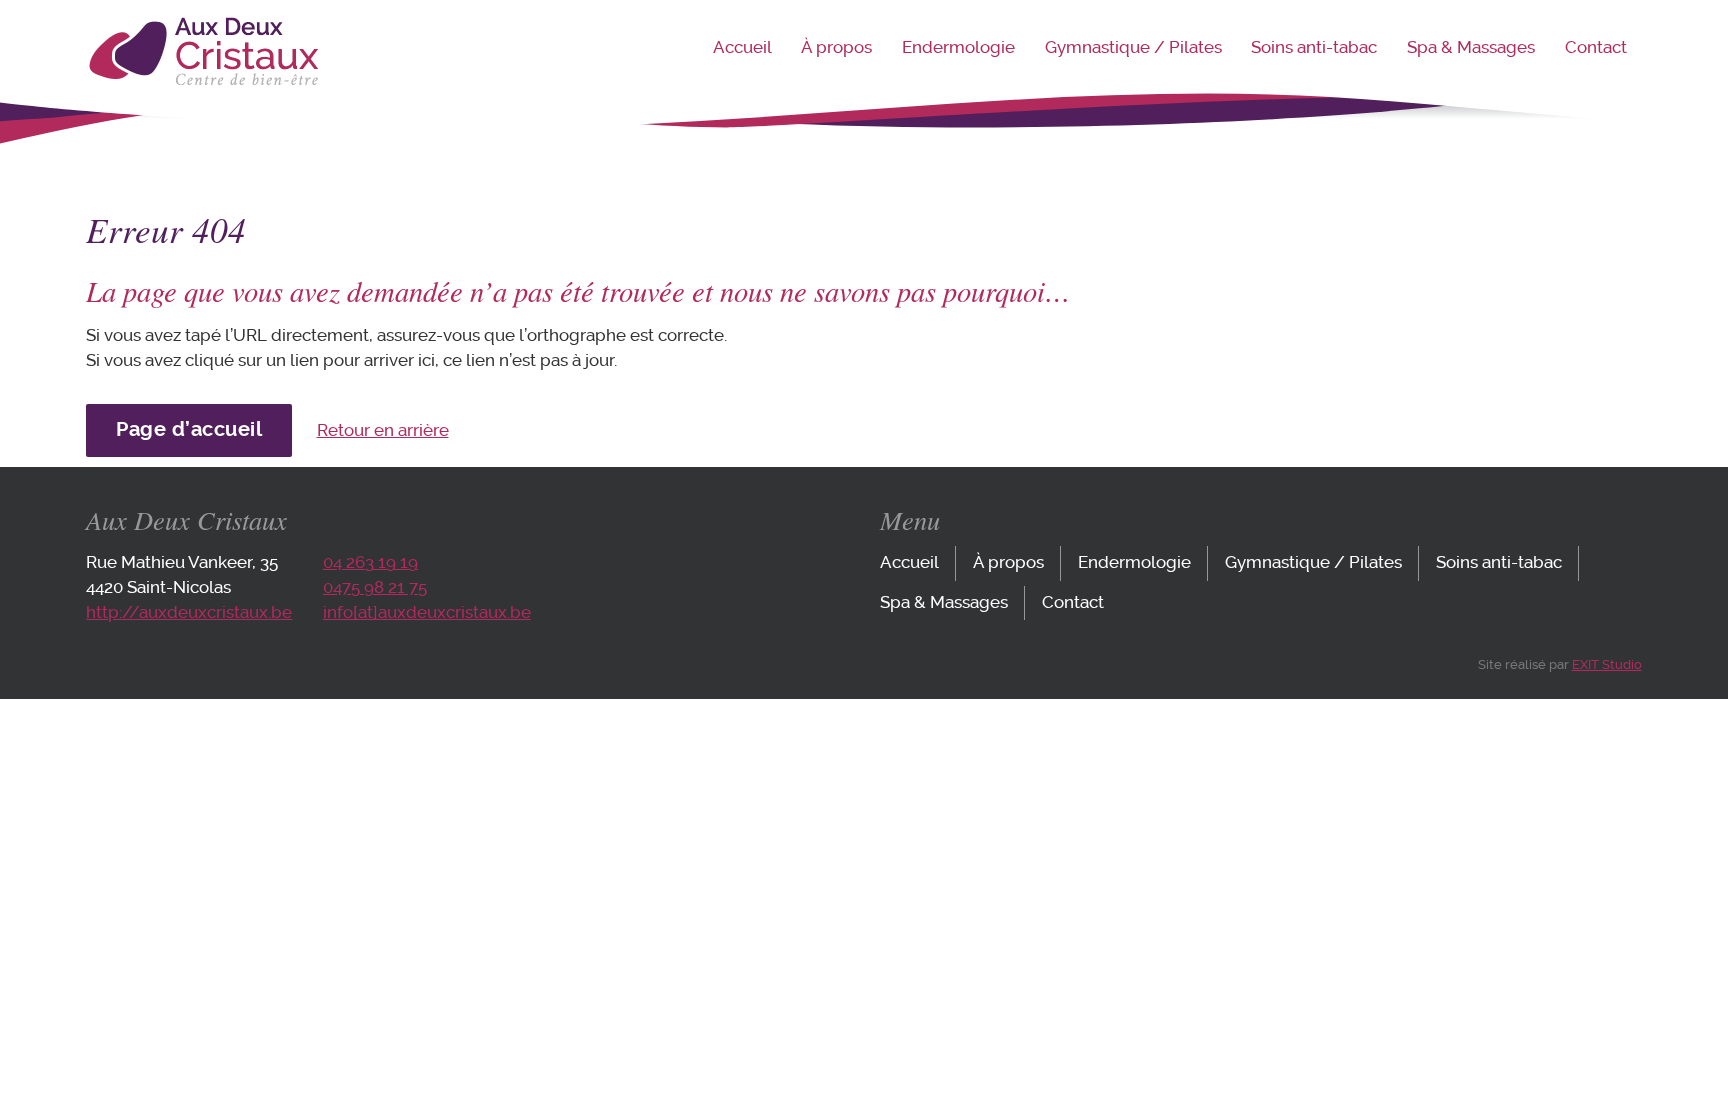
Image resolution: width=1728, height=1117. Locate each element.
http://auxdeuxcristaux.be (189, 612)
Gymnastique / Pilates (1133, 47)
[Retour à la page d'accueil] (202, 80)
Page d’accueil (189, 429)
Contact (1596, 47)
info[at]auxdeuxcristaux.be (427, 612)
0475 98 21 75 (375, 587)
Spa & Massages (1471, 47)
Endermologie (958, 47)
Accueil (742, 47)
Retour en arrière (383, 430)
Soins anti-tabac (1314, 47)
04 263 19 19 (370, 562)
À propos (836, 47)
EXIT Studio (1607, 664)
